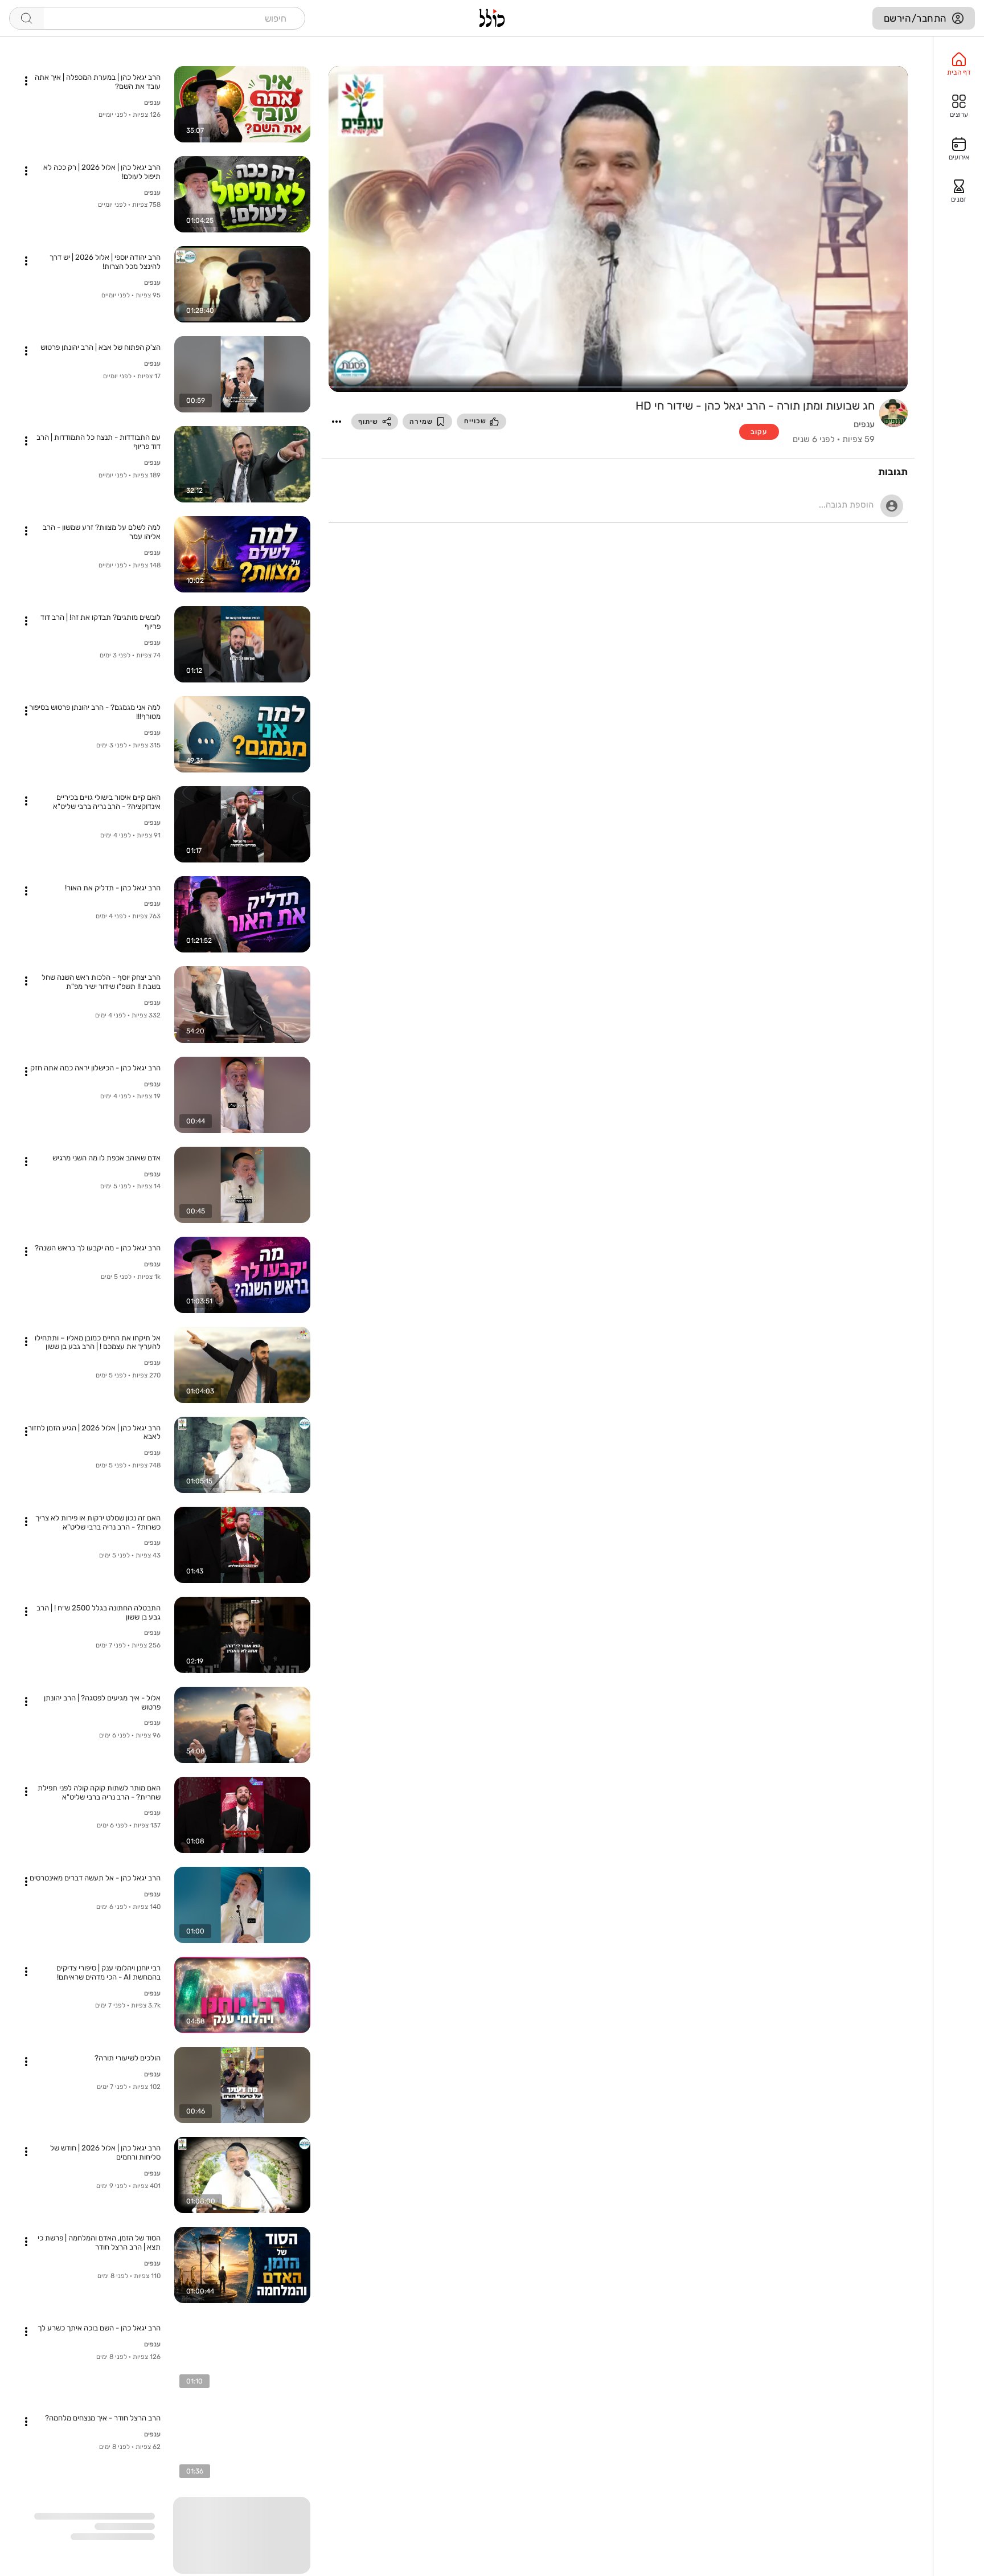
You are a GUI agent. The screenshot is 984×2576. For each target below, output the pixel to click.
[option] (959, 64)
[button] (337, 422)
